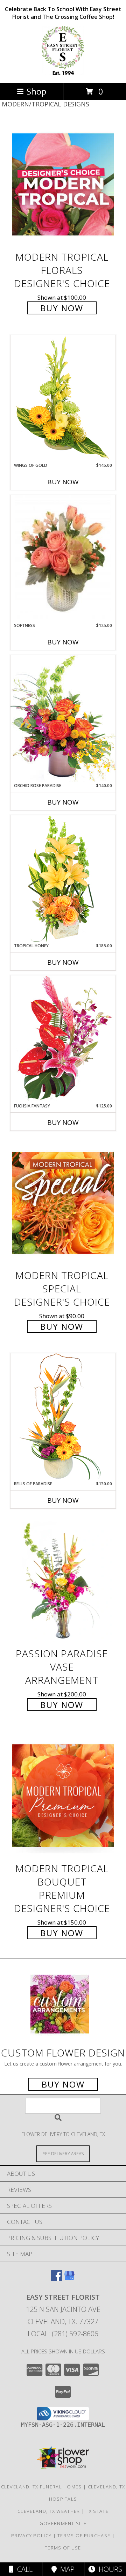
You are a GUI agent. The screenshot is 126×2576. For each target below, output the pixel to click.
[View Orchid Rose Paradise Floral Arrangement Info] (63, 719)
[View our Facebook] (57, 2279)
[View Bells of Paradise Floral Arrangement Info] (63, 1417)
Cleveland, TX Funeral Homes (41, 2487)
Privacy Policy (31, 2536)
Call (23, 2569)
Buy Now (62, 308)
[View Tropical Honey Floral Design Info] (63, 879)
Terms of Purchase (84, 2536)
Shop (36, 91)
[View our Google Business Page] (69, 2279)
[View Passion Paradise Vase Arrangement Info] (63, 1581)
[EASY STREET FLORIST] (63, 73)
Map (66, 2569)
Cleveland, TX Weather (49, 2511)
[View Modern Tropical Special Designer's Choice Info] (63, 1203)
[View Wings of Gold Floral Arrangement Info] (63, 398)
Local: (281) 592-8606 (63, 2334)
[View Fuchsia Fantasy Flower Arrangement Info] (63, 1039)
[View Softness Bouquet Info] (63, 559)
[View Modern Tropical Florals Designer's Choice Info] (63, 184)
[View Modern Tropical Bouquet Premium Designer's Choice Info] (63, 1795)
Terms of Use (63, 2548)
